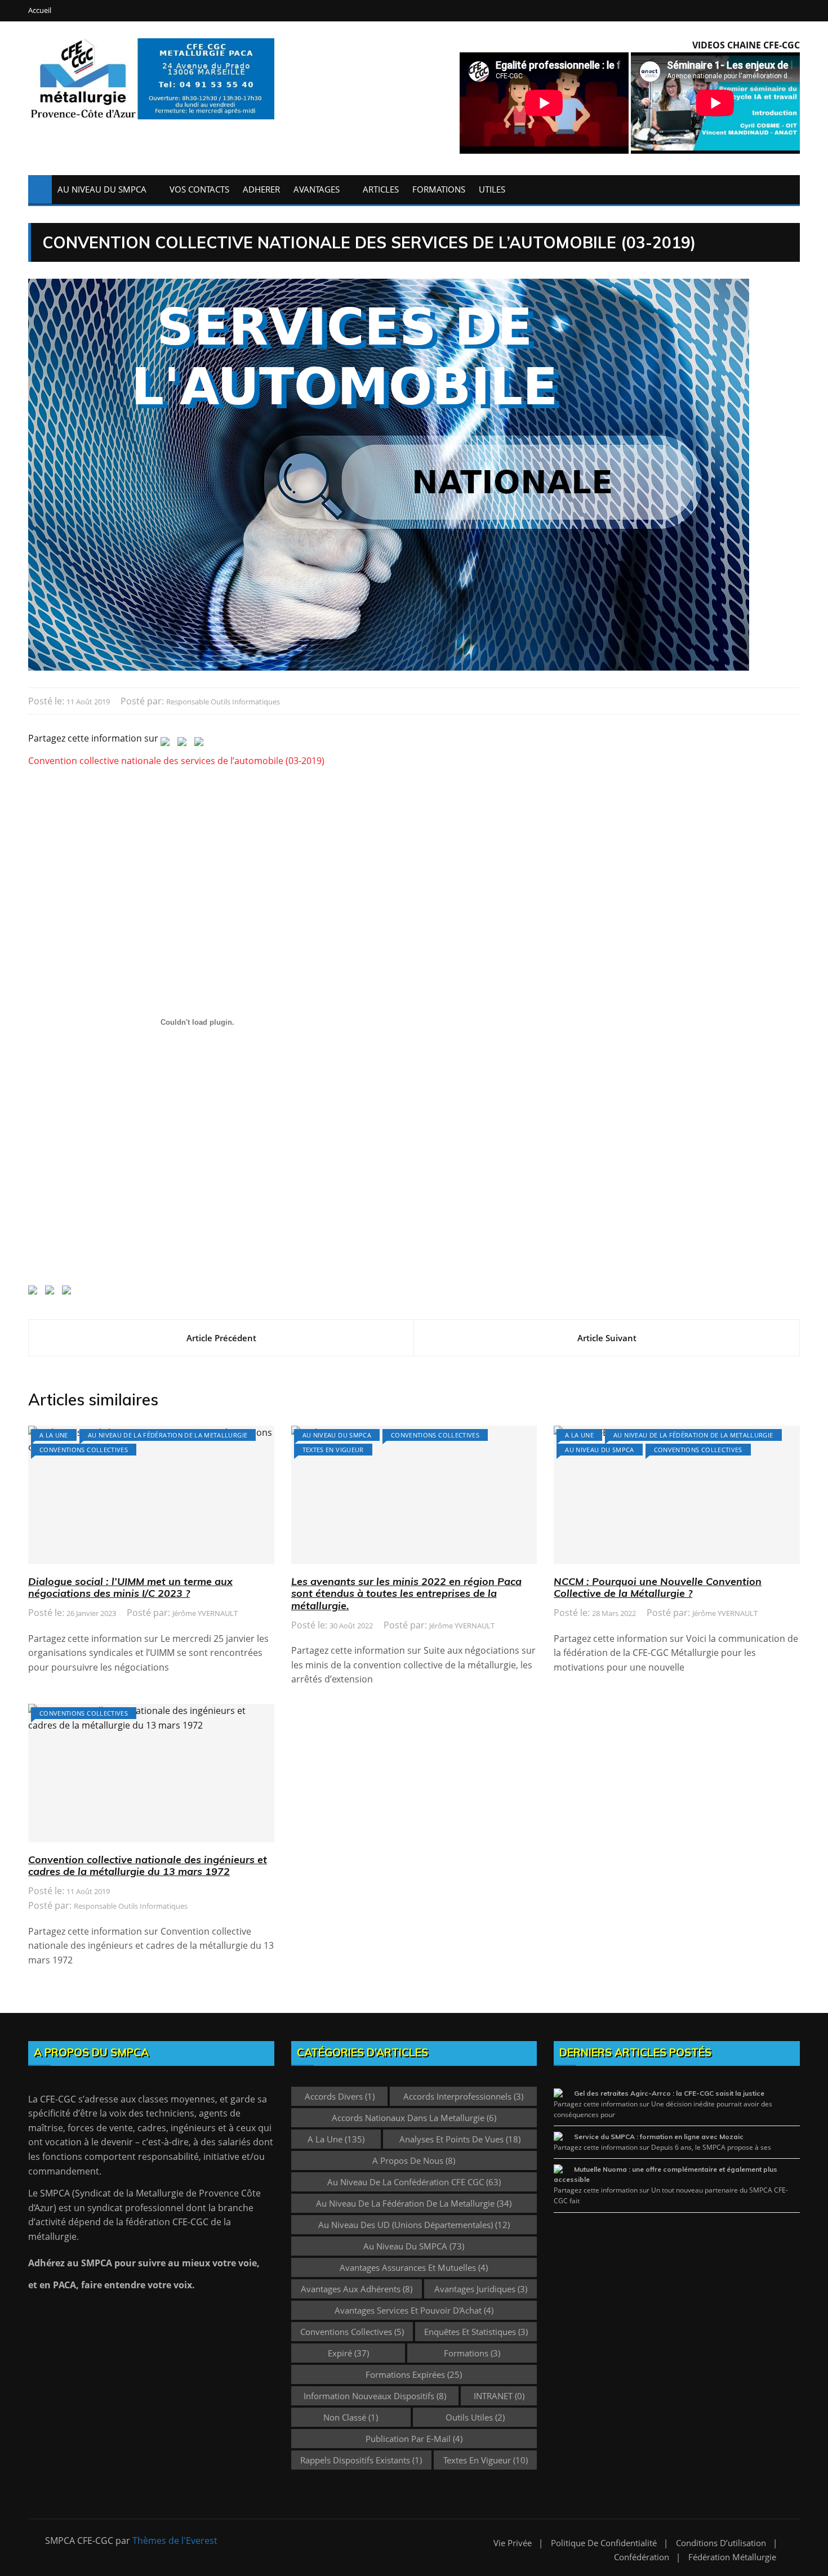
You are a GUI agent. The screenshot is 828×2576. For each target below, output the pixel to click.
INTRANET (499, 2396)
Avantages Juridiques (481, 2289)
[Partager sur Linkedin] (184, 744)
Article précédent (221, 1338)
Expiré (348, 2353)
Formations (472, 2353)
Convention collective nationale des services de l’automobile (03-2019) (176, 761)
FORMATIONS (439, 189)
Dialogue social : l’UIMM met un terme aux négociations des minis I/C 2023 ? (130, 1588)
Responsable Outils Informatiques (223, 702)
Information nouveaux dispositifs (375, 2396)
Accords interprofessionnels (463, 2096)
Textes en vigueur (333, 1450)
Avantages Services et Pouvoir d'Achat (414, 2310)
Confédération (642, 2557)
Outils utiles (475, 2417)
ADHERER (261, 189)
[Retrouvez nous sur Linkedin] (35, 1292)
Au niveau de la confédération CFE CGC (414, 2182)
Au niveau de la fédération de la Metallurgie (168, 1435)
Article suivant (607, 1338)
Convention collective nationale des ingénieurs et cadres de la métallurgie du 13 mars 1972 (148, 1866)
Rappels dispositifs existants (361, 2460)
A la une (54, 1435)
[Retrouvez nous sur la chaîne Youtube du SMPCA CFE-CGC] (69, 1292)
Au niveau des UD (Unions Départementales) (414, 2225)
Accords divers (340, 2096)
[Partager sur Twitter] (167, 744)
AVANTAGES (317, 189)
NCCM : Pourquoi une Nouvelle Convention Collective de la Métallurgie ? (658, 1588)
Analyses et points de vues (460, 2139)
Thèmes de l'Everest (175, 2541)
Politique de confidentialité (604, 2543)
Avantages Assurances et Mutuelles (414, 2267)
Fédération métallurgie (732, 2557)
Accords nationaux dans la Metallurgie (414, 2118)
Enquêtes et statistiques (476, 2332)
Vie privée (513, 2543)
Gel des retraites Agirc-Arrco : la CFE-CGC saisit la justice (669, 2093)
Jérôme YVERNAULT (205, 1613)
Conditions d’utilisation (721, 2543)
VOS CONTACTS (199, 189)
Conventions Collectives (84, 1450)
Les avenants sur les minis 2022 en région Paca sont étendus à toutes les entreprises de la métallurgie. (406, 1593)
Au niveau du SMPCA (337, 1435)
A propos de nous (414, 2160)
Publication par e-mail (414, 2439)
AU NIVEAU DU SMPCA (102, 189)
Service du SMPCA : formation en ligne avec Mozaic (659, 2137)
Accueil (40, 10)
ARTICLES (381, 189)
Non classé (351, 2417)
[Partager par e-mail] (201, 744)
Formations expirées (414, 2374)
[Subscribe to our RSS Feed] (52, 1292)
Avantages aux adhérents (357, 2289)
